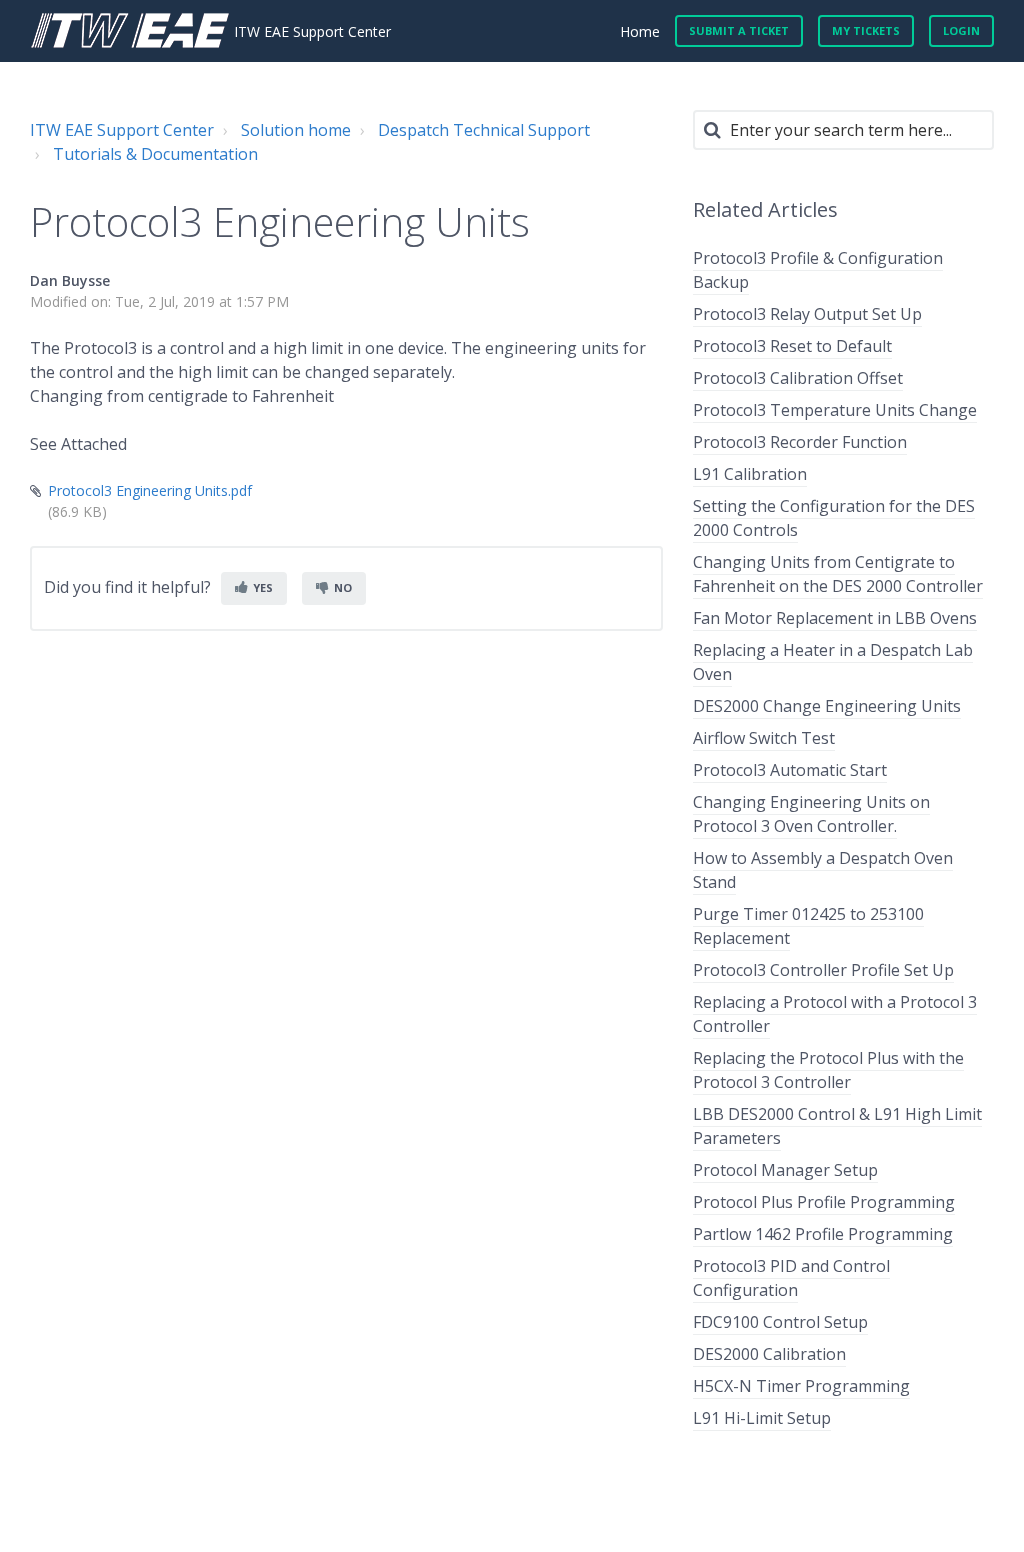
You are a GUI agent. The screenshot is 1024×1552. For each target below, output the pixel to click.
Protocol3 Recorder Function (800, 442)
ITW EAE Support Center (122, 130)
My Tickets (866, 30)
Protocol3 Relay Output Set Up (807, 314)
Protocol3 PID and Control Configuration (791, 1278)
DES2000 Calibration (769, 1354)
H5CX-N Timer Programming (801, 1386)
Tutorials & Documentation (155, 154)
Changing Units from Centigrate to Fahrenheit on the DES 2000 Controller (838, 574)
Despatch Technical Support (484, 130)
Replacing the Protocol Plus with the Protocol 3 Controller (828, 1070)
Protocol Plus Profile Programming (824, 1202)
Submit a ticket (739, 30)
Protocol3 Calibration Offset (798, 378)
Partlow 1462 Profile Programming (823, 1234)
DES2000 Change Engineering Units (827, 706)
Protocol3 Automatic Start (790, 770)
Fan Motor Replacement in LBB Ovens (835, 618)
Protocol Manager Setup (785, 1170)
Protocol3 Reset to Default (792, 346)
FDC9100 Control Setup (780, 1322)
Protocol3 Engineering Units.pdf (150, 490)
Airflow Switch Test (764, 738)
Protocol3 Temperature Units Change (835, 410)
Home (640, 31)
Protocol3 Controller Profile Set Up (823, 970)
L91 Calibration (750, 474)
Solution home (296, 130)
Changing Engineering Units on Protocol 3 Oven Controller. (811, 814)
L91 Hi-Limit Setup (762, 1418)
